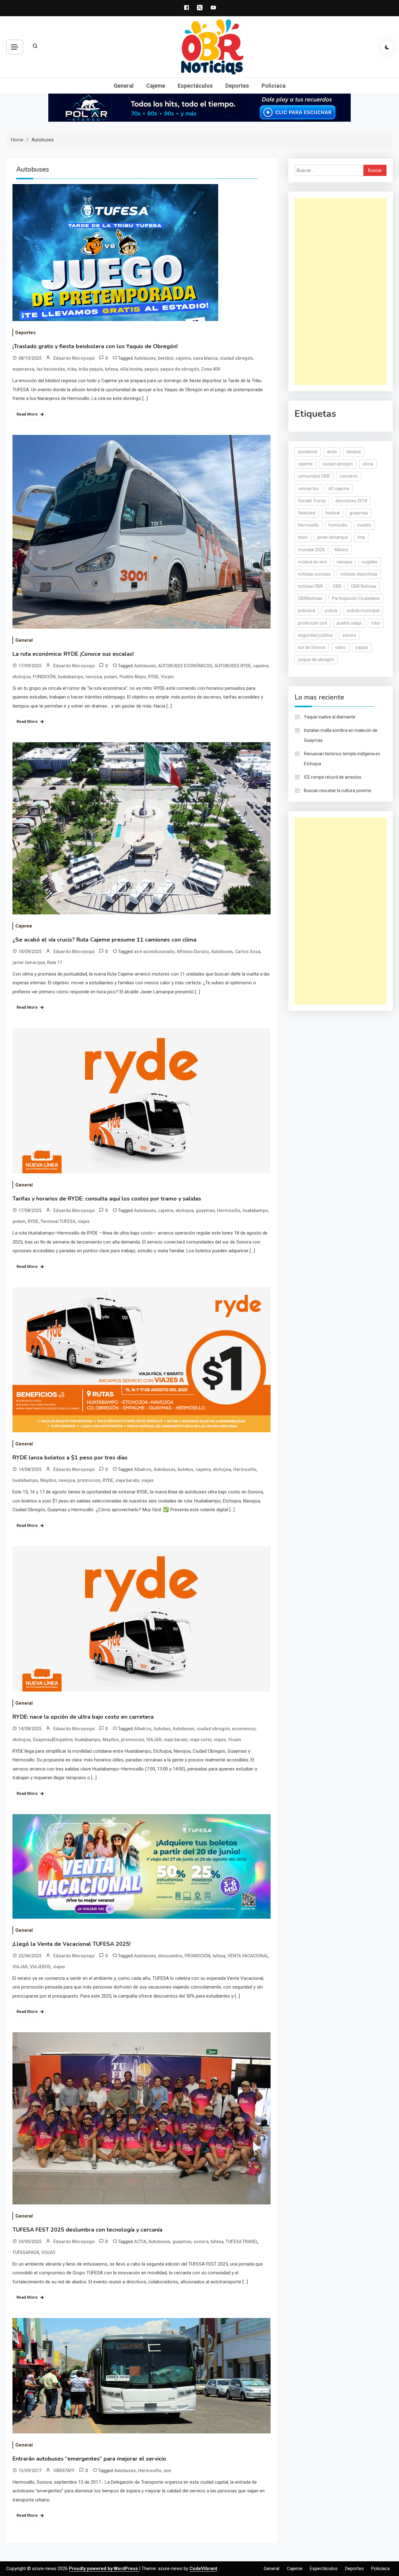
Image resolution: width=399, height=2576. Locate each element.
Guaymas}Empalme (53, 1740)
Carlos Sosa (248, 952)
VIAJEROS (40, 1967)
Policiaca (274, 86)
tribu (72, 369)
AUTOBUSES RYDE (233, 666)
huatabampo (70, 677)
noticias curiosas (314, 574)
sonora (201, 2242)
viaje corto (201, 1740)
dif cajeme (339, 489)
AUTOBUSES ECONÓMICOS (185, 666)
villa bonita (131, 369)
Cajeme (156, 86)
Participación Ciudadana (356, 598)
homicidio (338, 525)
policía (331, 611)
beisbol (166, 358)
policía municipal (363, 611)
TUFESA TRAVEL (242, 2242)
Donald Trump (312, 501)
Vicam (167, 677)
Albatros (143, 1469)
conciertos (308, 489)
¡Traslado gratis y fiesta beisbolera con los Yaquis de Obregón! (95, 346)
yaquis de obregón (180, 369)
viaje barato (127, 1480)
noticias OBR (310, 586)
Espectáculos (195, 86)
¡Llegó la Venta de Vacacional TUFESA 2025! (72, 1944)
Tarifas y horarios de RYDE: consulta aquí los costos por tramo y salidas (107, 1199)
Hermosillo (229, 1210)
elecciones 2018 (351, 501)
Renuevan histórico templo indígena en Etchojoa (342, 759)
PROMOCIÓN (197, 1956)
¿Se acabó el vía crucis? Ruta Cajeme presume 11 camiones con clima (104, 940)
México (341, 550)
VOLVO (48, 2252)
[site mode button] (387, 47)
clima (368, 464)
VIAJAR (154, 1740)
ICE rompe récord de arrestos (333, 777)
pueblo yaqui (349, 623)
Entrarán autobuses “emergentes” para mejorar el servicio (89, 2459)
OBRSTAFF (64, 2471)
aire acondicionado (154, 952)
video (340, 647)
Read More (27, 414)
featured (307, 513)
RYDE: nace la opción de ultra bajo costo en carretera (83, 1717)
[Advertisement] (341, 291)
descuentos (170, 1956)
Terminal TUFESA (58, 1221)
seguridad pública (315, 635)
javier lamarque (29, 962)
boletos (185, 1469)
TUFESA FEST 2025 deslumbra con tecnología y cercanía (87, 2230)
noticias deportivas (359, 574)
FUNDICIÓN (44, 677)
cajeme (183, 358)
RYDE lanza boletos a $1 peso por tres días (70, 1458)
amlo (332, 452)
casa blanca (205, 358)
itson (303, 537)
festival (332, 513)
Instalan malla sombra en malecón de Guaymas (341, 735)
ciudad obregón (236, 358)
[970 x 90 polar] (199, 107)
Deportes (237, 86)
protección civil (312, 623)
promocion (89, 1480)
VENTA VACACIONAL (248, 1956)
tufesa (111, 369)
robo (376, 623)
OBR (337, 586)
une (167, 2471)
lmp (361, 537)
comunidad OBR (314, 476)
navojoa (94, 677)
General (124, 86)
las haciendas (51, 369)
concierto (349, 476)
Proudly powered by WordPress (104, 2569)
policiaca (307, 611)
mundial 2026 (311, 550)
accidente (308, 452)
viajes (84, 1221)
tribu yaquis (91, 369)
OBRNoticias (310, 598)
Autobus (162, 1729)
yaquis (151, 369)
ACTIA (140, 2242)
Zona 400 (211, 369)
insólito (364, 525)
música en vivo (312, 562)
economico (244, 1729)
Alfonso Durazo (193, 952)
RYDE (153, 677)
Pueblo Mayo (133, 677)
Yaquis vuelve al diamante (330, 717)
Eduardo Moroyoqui (74, 358)
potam (111, 677)
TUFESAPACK (26, 2252)
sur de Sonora (312, 647)
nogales (370, 562)
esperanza (23, 369)
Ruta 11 (55, 962)
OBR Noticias (364, 586)
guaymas (205, 1210)
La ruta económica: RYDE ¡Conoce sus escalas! (73, 654)
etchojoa (22, 677)
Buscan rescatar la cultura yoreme (338, 791)
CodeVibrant (203, 2569)
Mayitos (48, 1480)
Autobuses (145, 358)
